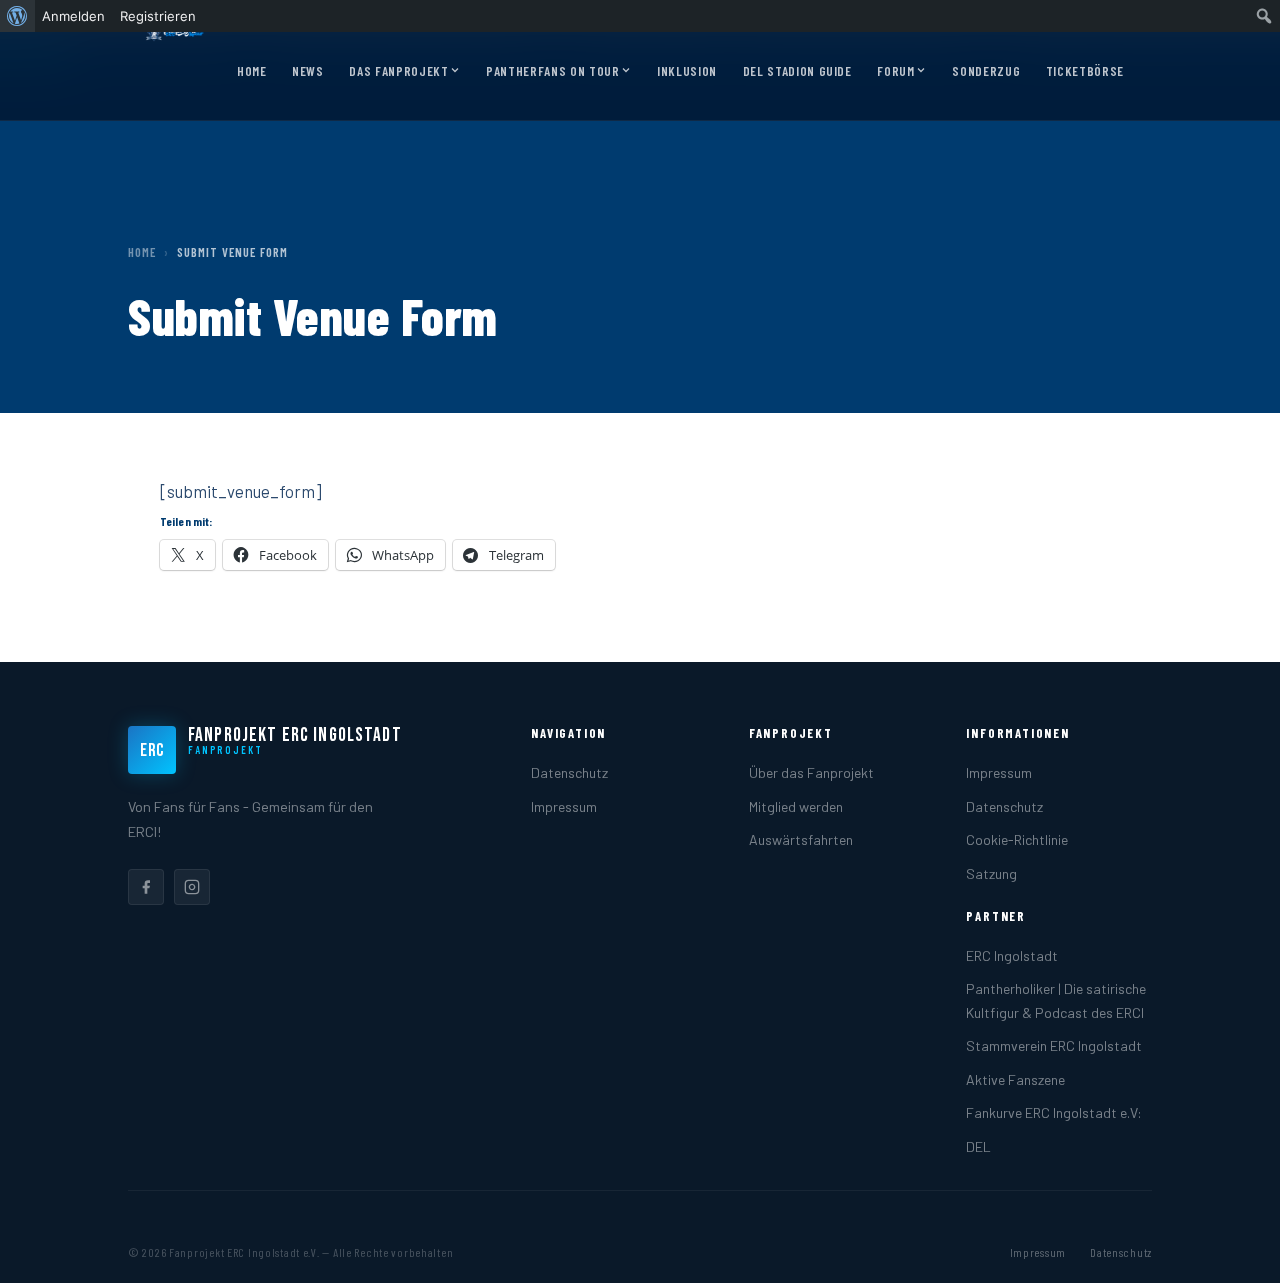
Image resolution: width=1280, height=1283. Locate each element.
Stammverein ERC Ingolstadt (1054, 1045)
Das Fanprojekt (398, 71)
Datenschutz (569, 772)
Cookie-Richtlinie (1017, 839)
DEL (978, 1146)
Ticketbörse (1085, 71)
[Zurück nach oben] (1234, 1247)
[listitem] (146, 887)
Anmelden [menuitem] (73, 16)
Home (252, 71)
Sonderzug (986, 71)
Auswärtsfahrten (801, 839)
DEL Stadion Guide (797, 71)
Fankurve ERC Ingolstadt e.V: (1054, 1112)
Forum (895, 71)
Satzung (991, 873)
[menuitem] (17, 16)
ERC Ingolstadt (1012, 955)
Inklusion (687, 71)
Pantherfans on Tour (552, 71)
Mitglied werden (796, 806)
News (308, 71)
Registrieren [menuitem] (158, 16)
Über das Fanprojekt (811, 772)
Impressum (564, 806)
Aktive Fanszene (1015, 1079)
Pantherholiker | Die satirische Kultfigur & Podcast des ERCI (1056, 1000)
